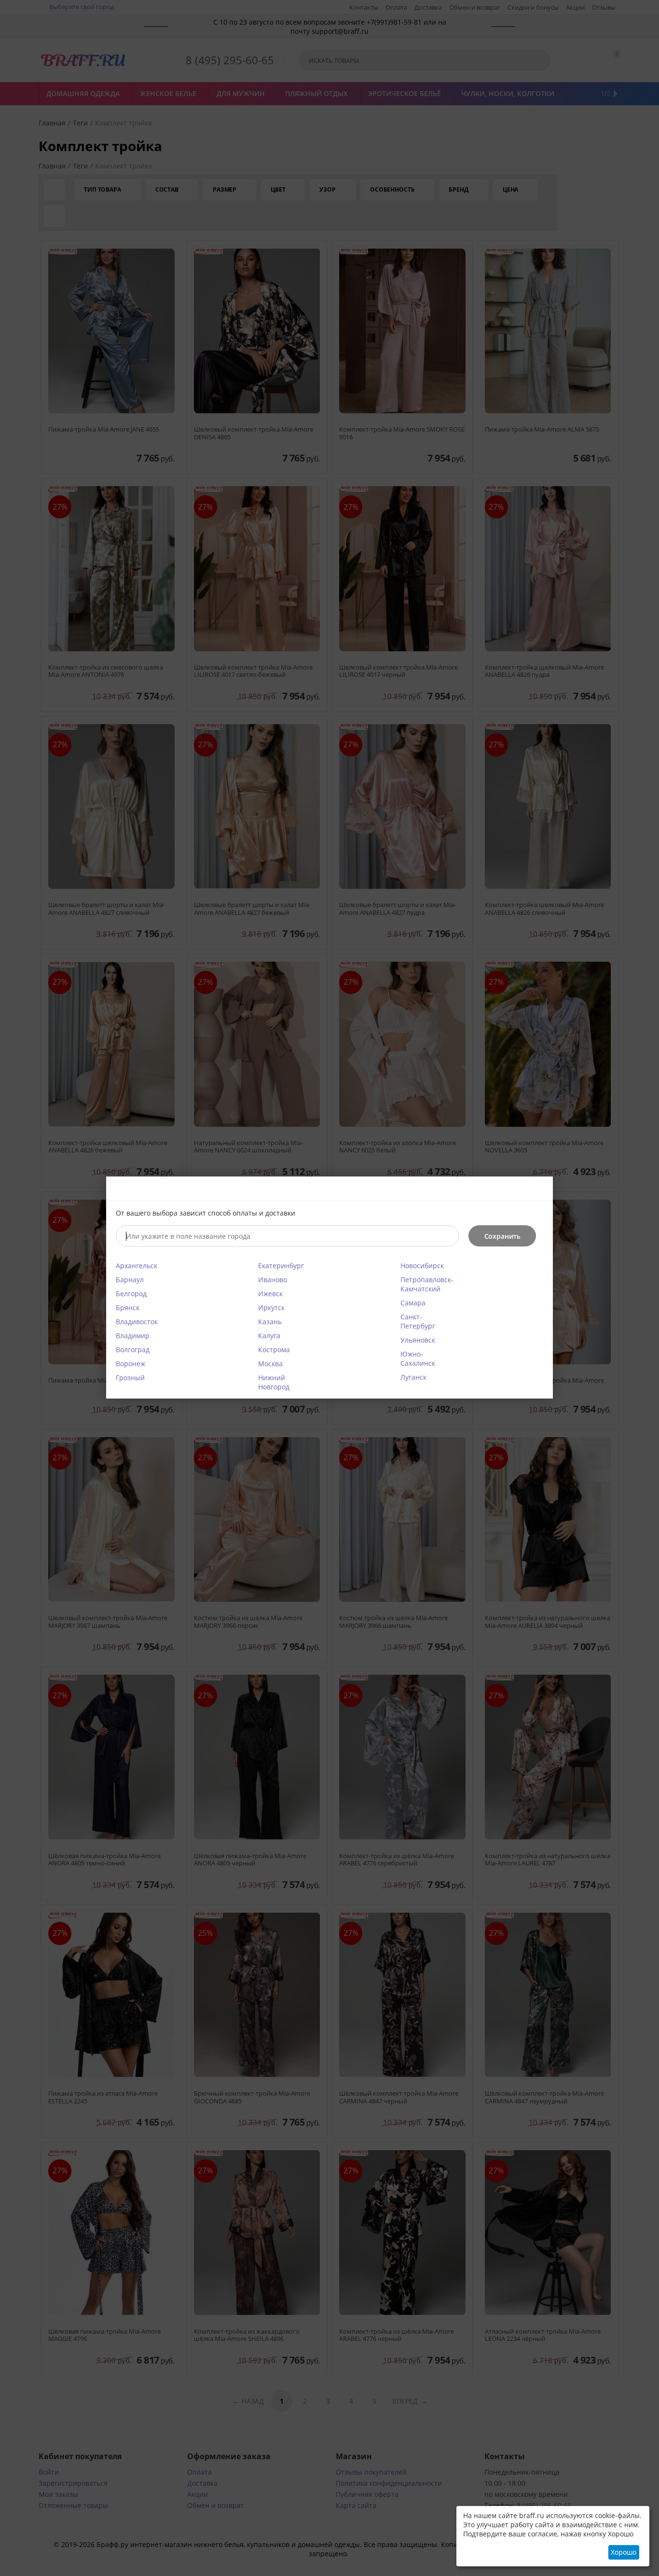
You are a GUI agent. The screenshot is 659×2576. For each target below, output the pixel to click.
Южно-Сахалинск (418, 1358)
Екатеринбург (281, 1266)
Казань (270, 1322)
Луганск (413, 1377)
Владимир (133, 1336)
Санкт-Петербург (418, 1321)
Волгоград (133, 1350)
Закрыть (540, 1190)
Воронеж (130, 1364)
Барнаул (130, 1280)
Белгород (131, 1294)
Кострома (274, 1350)
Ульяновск (418, 1340)
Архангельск (137, 1266)
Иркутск (271, 1308)
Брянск (128, 1308)
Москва (270, 1364)
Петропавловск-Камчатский (427, 1284)
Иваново (273, 1280)
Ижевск (270, 1294)
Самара (413, 1303)
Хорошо (624, 2552)
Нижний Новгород (274, 1382)
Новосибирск (422, 1266)
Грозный (130, 1378)
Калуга (269, 1336)
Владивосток (137, 1322)
